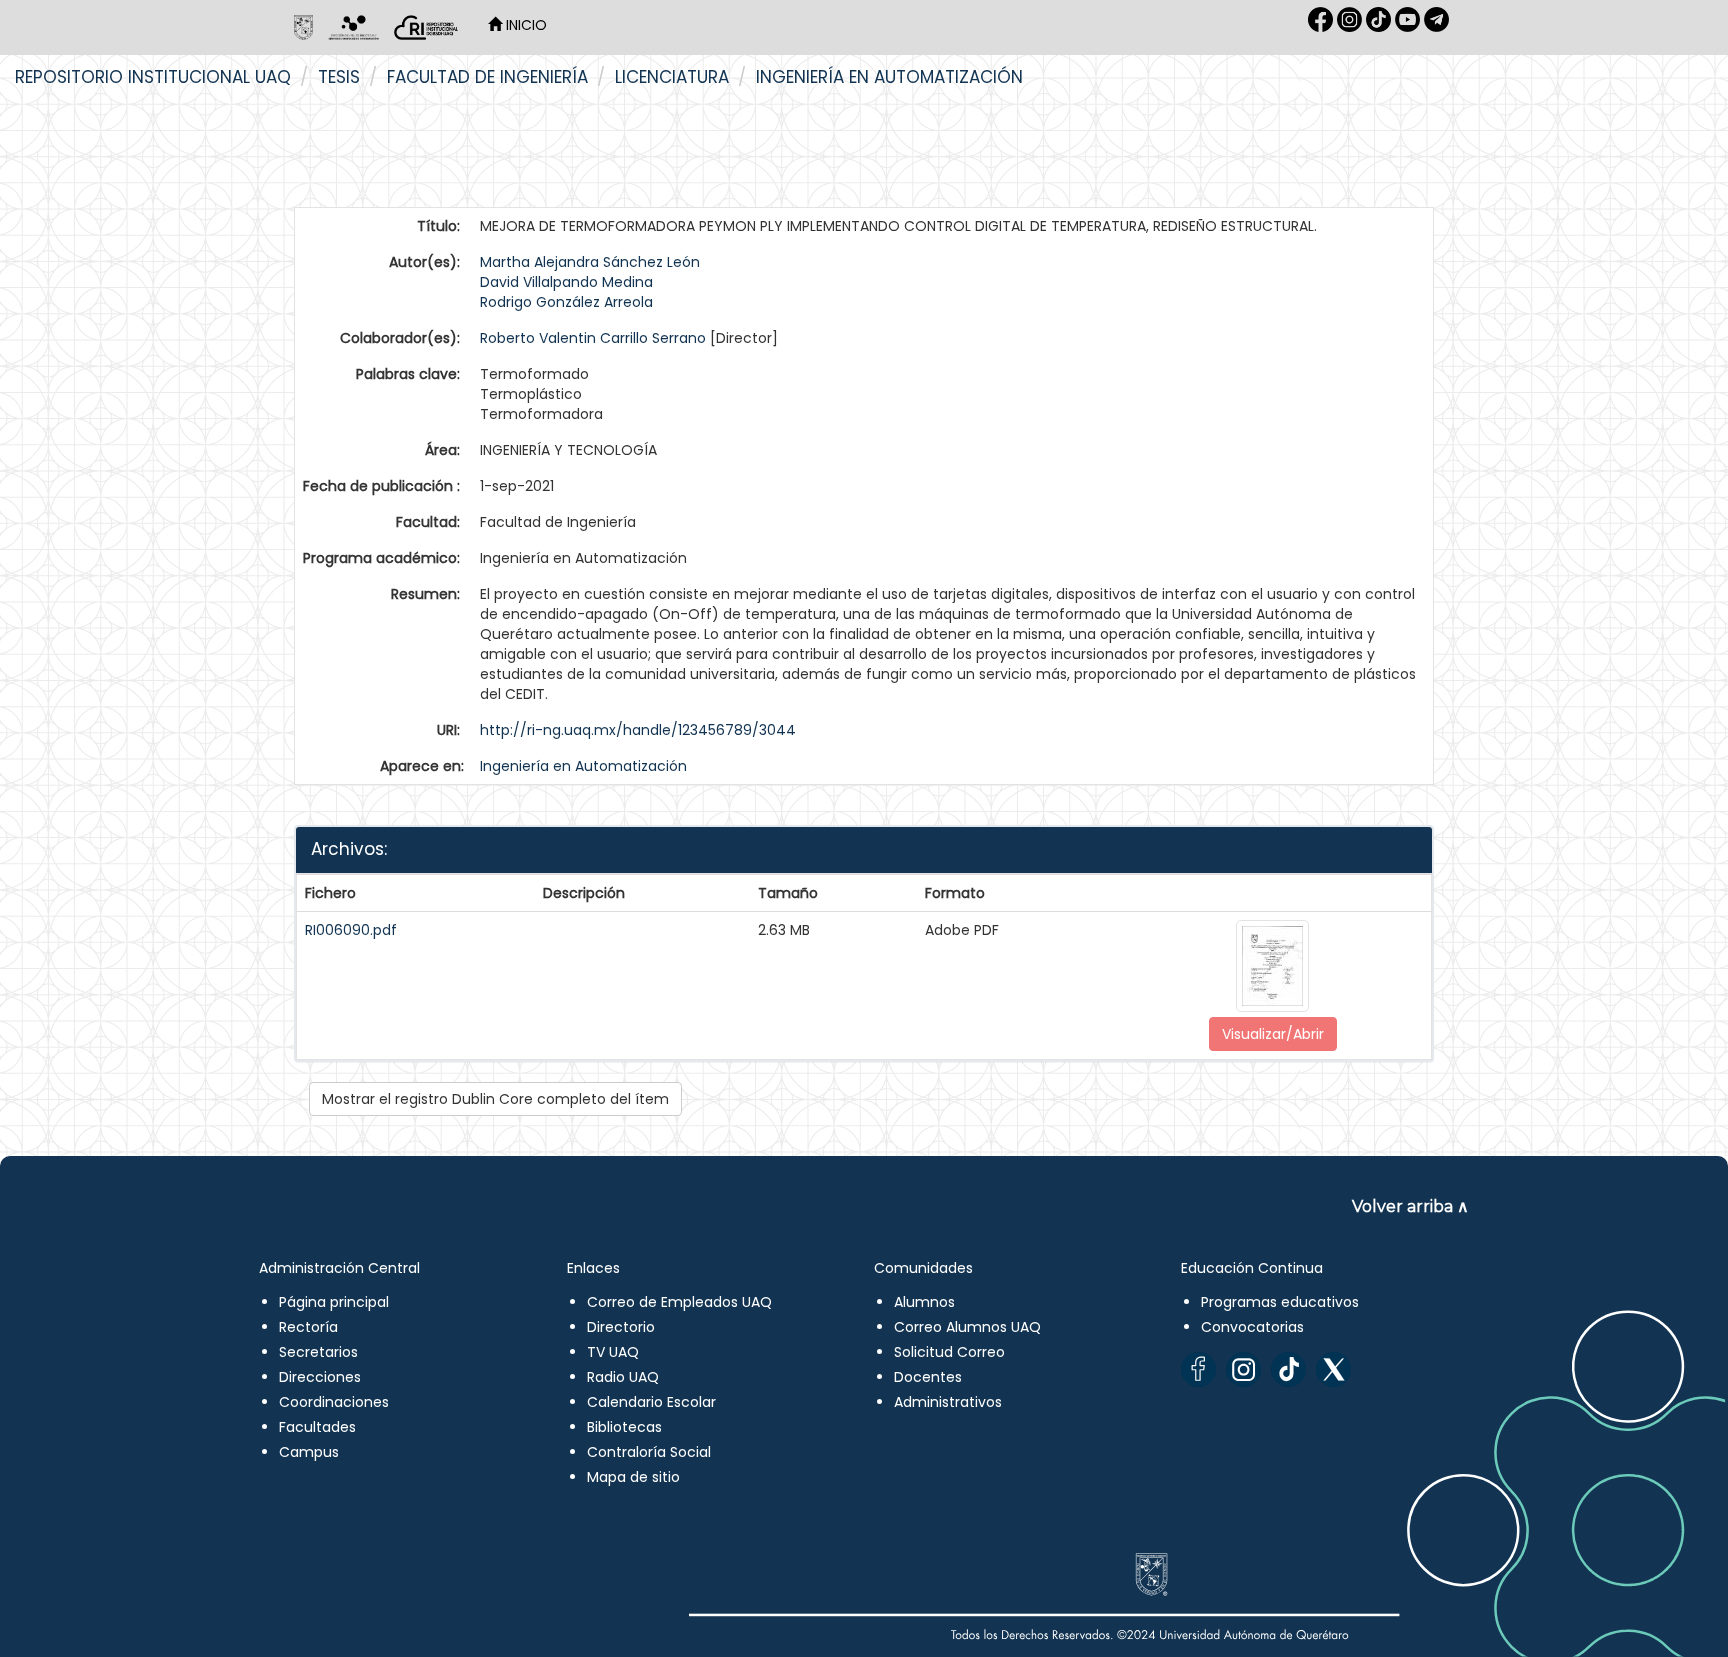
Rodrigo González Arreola (566, 302)
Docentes (928, 1377)
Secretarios (318, 1352)
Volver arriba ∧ (1410, 1206)
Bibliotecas (624, 1427)
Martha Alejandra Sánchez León (590, 262)
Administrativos (948, 1402)
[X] (1333, 1369)
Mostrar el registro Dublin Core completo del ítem (495, 1099)
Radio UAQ (623, 1377)
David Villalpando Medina (566, 282)
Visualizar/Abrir (1273, 1034)
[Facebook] (1198, 1369)
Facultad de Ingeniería (487, 77)
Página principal (334, 1302)
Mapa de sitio (633, 1477)
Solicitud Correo (949, 1352)
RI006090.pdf (351, 930)
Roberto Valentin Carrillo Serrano (593, 338)
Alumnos (924, 1302)
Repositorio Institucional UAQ (153, 77)
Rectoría (308, 1327)
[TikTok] (1288, 1369)
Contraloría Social (649, 1452)
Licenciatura (672, 77)
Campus (309, 1452)
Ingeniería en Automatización (889, 77)
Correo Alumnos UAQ (967, 1327)
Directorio (621, 1327)
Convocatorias (1252, 1327)
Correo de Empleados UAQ (679, 1302)
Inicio (524, 25)
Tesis (339, 77)
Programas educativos (1280, 1302)
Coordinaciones (334, 1402)
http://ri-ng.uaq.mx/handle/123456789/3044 (638, 730)
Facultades (317, 1427)
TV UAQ (613, 1352)
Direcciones (320, 1377)
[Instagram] (1243, 1369)
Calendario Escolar (651, 1402)
